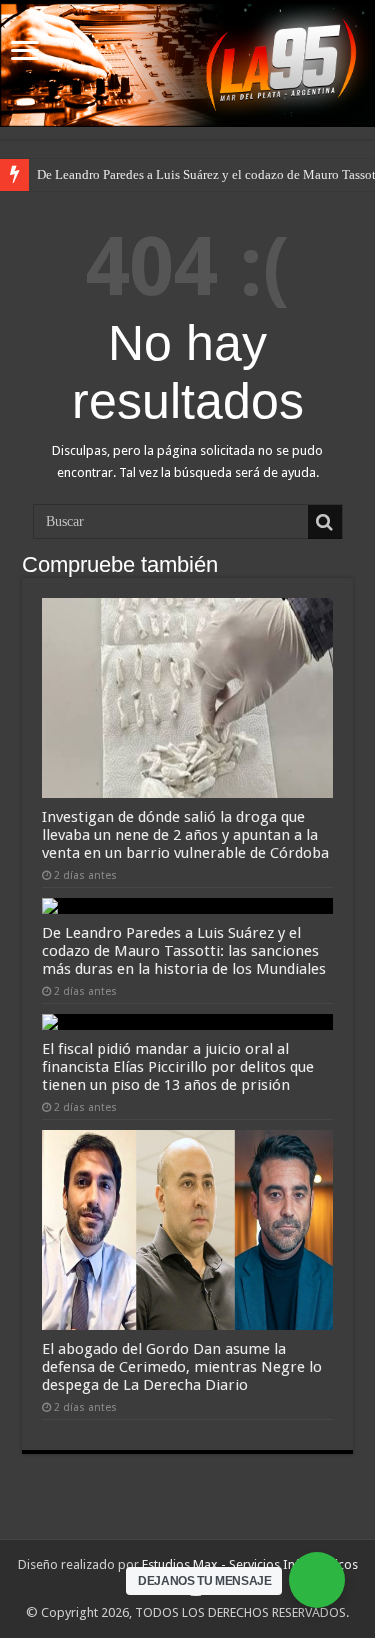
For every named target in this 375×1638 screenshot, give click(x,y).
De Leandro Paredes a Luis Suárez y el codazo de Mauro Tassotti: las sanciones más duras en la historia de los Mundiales (184, 951)
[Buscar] (325, 522)
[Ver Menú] (25, 52)
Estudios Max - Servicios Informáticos (250, 1564)
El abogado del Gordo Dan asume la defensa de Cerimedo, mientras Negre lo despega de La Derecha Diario (182, 1367)
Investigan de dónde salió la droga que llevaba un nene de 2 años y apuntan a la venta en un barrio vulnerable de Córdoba (185, 835)
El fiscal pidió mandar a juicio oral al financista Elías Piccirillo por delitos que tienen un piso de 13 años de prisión (178, 1067)
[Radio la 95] (187, 65)
